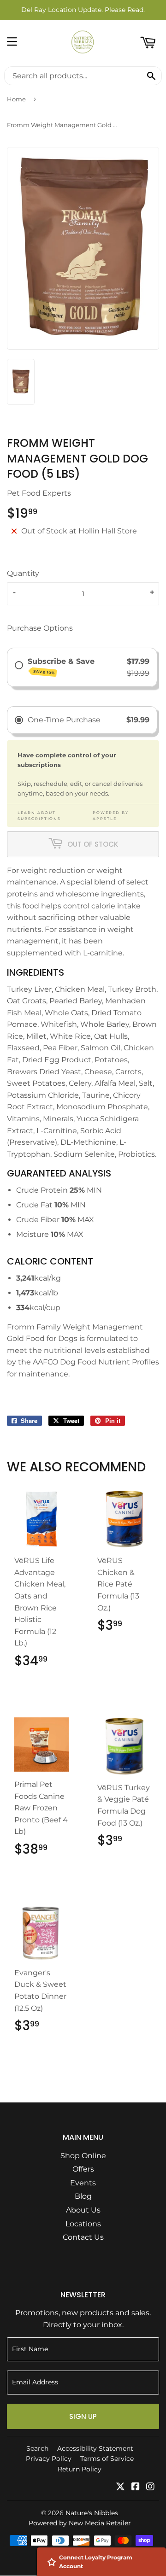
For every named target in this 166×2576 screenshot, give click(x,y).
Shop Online (83, 2156)
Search (37, 2448)
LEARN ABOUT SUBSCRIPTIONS (39, 816)
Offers (83, 2169)
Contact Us (83, 2237)
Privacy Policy (49, 2459)
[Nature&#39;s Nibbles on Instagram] (150, 2487)
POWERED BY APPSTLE (111, 816)
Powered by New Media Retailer (80, 2523)
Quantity (23, 573)
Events (83, 2183)
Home (16, 99)
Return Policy (80, 2469)
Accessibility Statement (95, 2448)
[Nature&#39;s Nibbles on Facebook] (136, 2487)
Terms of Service (107, 2459)
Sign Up (83, 2416)
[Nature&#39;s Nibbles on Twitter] (120, 2487)
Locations (83, 2224)
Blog (83, 2196)
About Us (83, 2210)
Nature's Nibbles (92, 2513)
